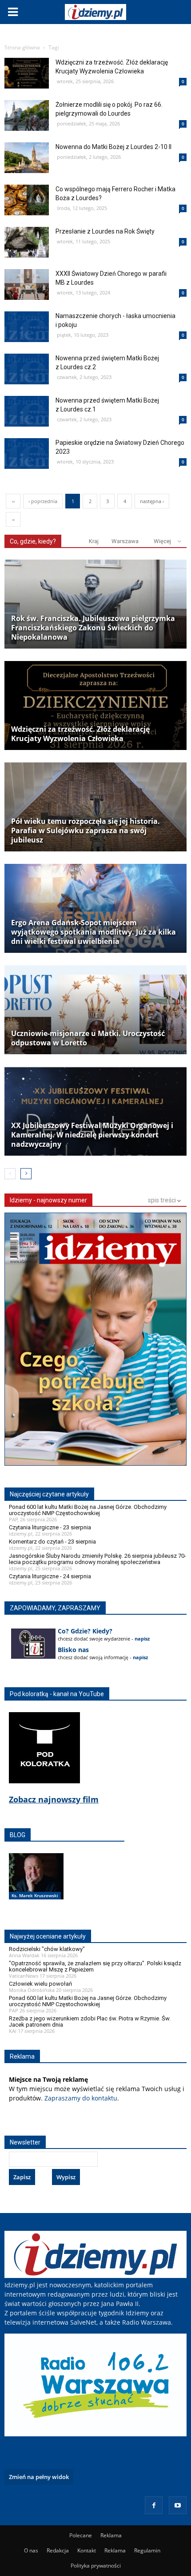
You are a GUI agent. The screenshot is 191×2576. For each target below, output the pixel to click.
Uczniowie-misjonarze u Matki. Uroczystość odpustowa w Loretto (88, 1038)
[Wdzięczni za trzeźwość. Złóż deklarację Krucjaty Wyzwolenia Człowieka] (95, 705)
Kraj (94, 541)
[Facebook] (154, 2505)
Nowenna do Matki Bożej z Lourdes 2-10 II (113, 147)
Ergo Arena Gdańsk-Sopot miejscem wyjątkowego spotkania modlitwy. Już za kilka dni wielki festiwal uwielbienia (94, 932)
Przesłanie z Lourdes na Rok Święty (105, 231)
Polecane (81, 2535)
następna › (152, 501)
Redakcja (58, 2550)
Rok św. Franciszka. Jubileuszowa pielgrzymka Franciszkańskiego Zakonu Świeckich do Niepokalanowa (93, 628)
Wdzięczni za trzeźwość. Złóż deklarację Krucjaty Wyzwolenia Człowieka (80, 734)
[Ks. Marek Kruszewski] (36, 1886)
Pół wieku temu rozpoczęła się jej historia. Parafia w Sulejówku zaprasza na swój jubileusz (86, 831)
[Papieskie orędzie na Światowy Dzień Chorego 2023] (27, 490)
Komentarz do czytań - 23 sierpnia (52, 1542)
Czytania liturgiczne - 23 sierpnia (50, 1527)
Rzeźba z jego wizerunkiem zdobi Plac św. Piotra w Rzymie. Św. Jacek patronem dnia (90, 2022)
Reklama (111, 2535)
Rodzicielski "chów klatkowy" (47, 1949)
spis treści (163, 1200)
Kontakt (87, 2550)
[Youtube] (178, 2505)
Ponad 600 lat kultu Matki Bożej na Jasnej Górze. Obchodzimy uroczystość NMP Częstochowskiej (88, 1510)
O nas (31, 2550)
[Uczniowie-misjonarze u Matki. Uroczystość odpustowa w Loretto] (95, 1010)
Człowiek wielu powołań (40, 1984)
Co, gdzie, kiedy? (33, 541)
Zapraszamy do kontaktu (81, 2098)
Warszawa (125, 541)
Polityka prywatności (96, 2566)
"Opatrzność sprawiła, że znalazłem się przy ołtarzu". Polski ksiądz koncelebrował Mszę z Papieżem (95, 1966)
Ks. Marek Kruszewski (35, 1895)
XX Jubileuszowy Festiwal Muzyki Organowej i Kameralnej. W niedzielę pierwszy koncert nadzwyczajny (92, 1135)
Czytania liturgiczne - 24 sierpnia (50, 1576)
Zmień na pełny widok (39, 2477)
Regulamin (147, 2550)
